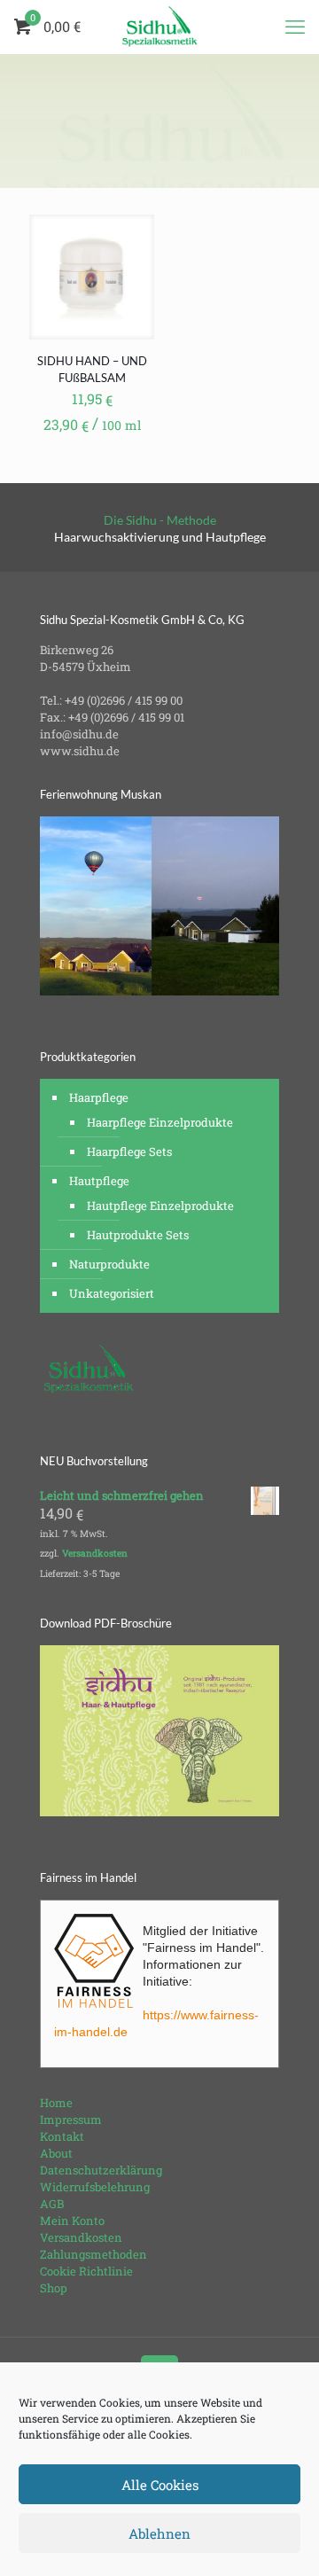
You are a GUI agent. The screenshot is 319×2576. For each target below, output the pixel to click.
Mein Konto (72, 2221)
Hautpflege (99, 1181)
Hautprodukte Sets (138, 1235)
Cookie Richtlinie (86, 2271)
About (56, 2153)
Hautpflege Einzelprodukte (160, 1206)
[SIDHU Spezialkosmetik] (159, 27)
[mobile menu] (295, 27)
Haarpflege (99, 1097)
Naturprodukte (109, 1264)
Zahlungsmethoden (93, 2254)
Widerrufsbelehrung (95, 2187)
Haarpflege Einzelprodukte (160, 1122)
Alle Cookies (160, 2485)
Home (56, 2103)
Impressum (71, 2119)
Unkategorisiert (112, 1293)
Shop (54, 2288)
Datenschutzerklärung (101, 2170)
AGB (52, 2204)
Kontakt (62, 2136)
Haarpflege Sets (129, 1151)
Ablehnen (159, 2533)
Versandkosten (95, 1553)
